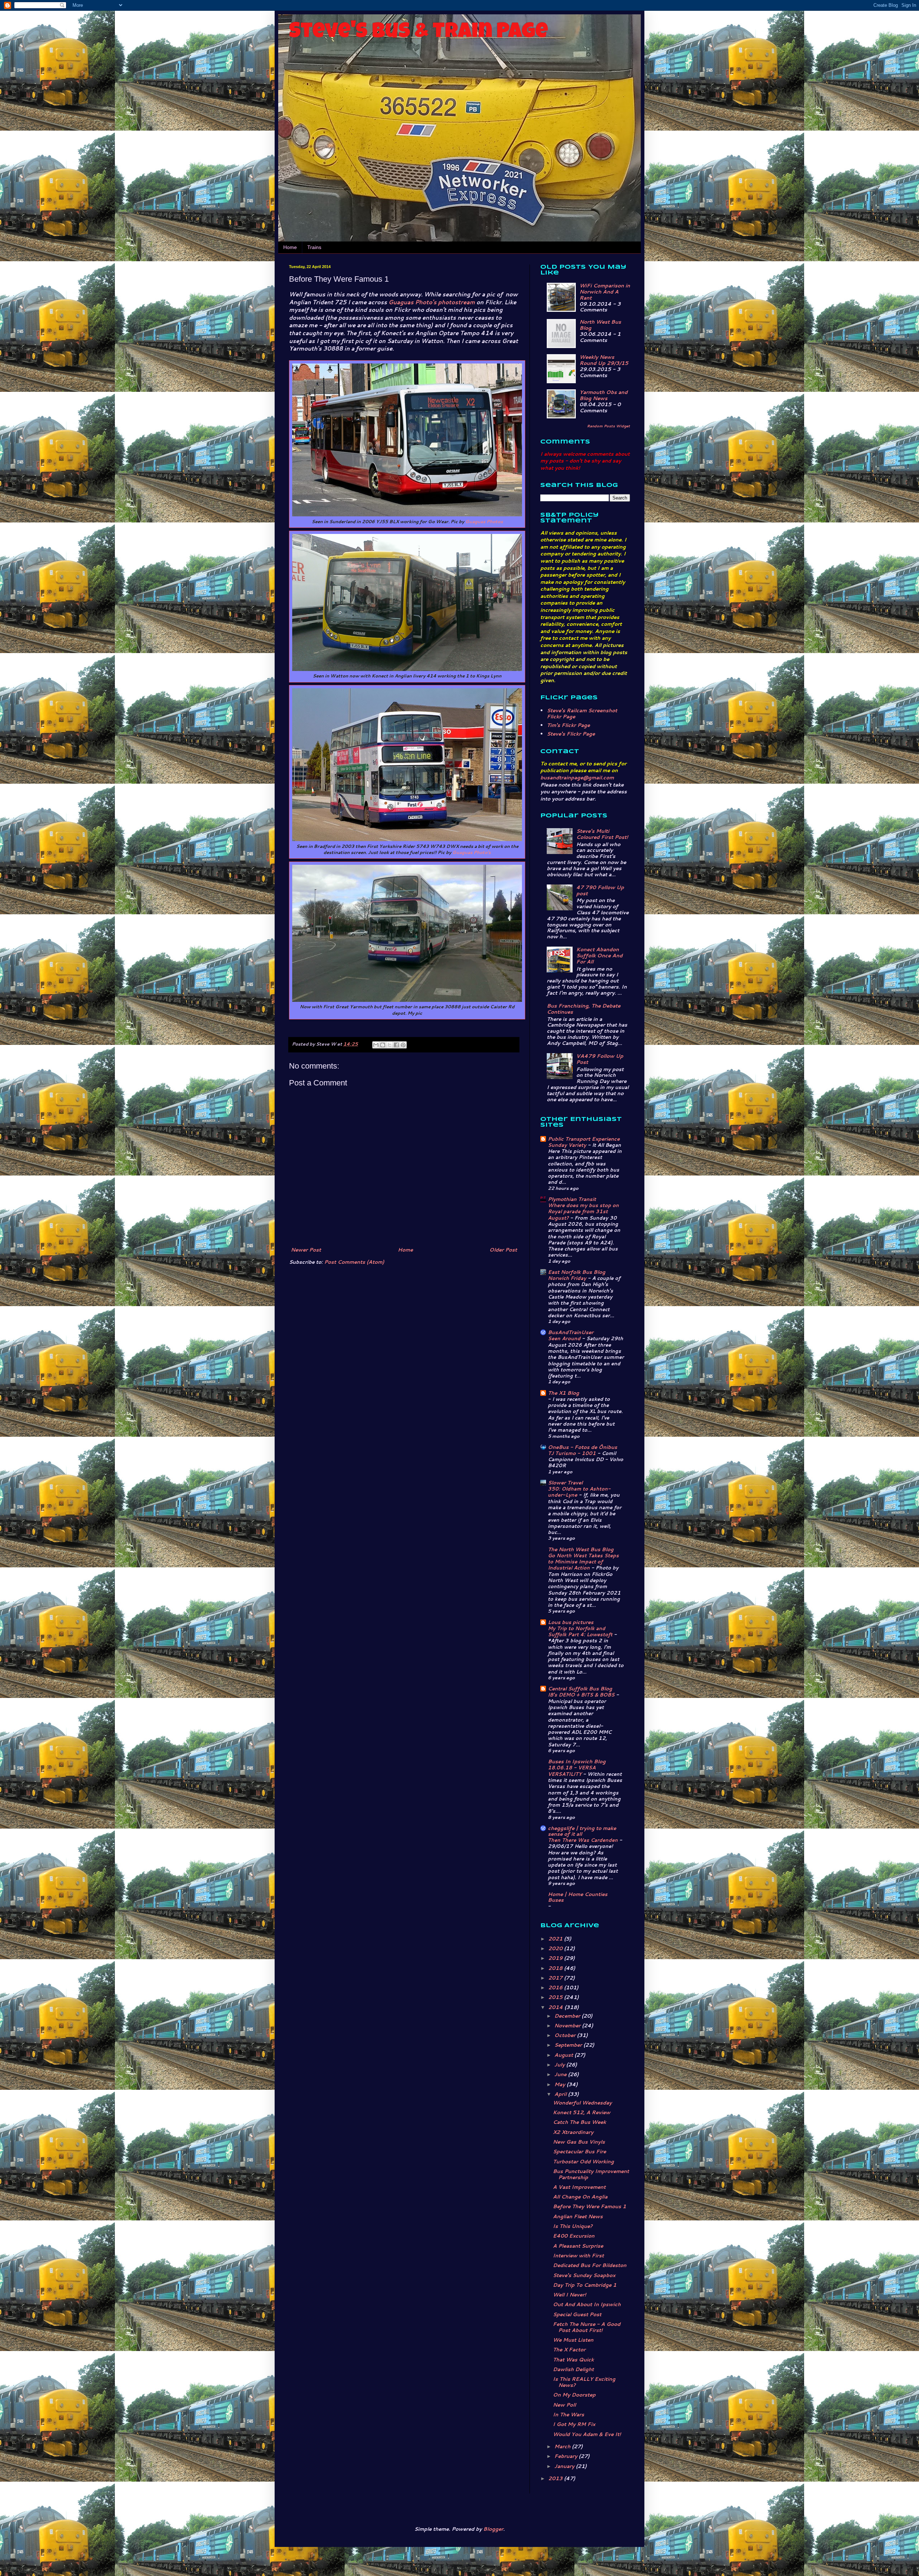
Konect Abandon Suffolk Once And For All (599, 956)
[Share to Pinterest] (403, 1045)
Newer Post (306, 1250)
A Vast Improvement (579, 2187)
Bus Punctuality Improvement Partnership (591, 2174)
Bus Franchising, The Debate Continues (584, 1009)
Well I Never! (569, 2295)
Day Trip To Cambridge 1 (585, 2285)
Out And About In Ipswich (587, 2304)
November (568, 2026)
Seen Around (565, 1338)
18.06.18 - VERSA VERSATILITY (572, 1770)
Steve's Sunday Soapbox (584, 2275)
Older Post (503, 1250)
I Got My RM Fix (574, 2424)
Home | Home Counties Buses (578, 1897)
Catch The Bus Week (579, 2122)
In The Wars (568, 2415)
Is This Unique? (573, 2226)
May (560, 2084)
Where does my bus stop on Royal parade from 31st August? (583, 1211)
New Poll (564, 2405)
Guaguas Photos (484, 522)
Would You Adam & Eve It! (587, 2434)
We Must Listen (573, 2340)
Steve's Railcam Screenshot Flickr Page (582, 714)
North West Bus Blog (600, 325)
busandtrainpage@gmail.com (577, 778)
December (568, 2016)
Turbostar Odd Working (583, 2162)
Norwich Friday (568, 1278)
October (566, 2035)
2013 (556, 2478)
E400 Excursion (574, 2236)
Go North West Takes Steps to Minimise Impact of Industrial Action (583, 1562)
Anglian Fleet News (578, 2216)
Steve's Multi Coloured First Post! (602, 834)
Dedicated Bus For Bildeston (590, 2265)
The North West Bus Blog (581, 1549)
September (569, 2045)
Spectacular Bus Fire (579, 2152)
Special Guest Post (577, 2314)
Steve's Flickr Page (571, 734)
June (561, 2074)
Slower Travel (565, 1483)
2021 (556, 1939)
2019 (556, 1958)
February (566, 2456)
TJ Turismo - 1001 (573, 1453)
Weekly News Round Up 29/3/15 (604, 360)
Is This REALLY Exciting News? (584, 2382)
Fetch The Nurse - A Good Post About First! (587, 2327)
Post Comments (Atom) (354, 1262)
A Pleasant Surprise (578, 2246)
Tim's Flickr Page (568, 725)
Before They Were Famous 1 (589, 2206)
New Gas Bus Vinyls (579, 2142)
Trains (314, 247)
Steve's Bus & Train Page (419, 33)
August (564, 2055)
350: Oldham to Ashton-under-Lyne (579, 1492)
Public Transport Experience (584, 1139)
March (563, 2446)
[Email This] (376, 1045)
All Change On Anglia (580, 2197)
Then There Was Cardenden (584, 1840)
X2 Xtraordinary (573, 2132)
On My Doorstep (574, 2395)
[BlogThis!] (383, 1045)
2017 (556, 1978)
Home (290, 247)
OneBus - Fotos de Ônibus (582, 1447)
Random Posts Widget (608, 426)
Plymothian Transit (572, 1199)
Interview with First (578, 2256)
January (565, 2466)
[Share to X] (389, 1045)
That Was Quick (573, 2360)
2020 (556, 1948)
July (560, 2065)
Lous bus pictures (571, 1622)
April (561, 2094)
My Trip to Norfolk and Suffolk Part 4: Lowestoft (581, 1631)
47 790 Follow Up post (600, 890)
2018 (556, 1968)
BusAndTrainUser (571, 1332)
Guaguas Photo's (472, 852)
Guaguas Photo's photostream (432, 302)
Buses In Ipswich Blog (577, 1761)
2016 (556, 1988)
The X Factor (569, 2350)
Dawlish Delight (573, 2369)
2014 (556, 2007)
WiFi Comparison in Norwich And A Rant (605, 292)
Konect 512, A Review (582, 2112)
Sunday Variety (568, 1145)
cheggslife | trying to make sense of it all (582, 1831)
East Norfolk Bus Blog (577, 1272)
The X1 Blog (563, 1393)
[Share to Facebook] (396, 1045)
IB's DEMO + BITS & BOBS (582, 1695)
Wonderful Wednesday (582, 2103)
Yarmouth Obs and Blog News (603, 395)
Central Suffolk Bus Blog (580, 1689)
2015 (556, 1997)
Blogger (493, 2529)
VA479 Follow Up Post (600, 1059)
